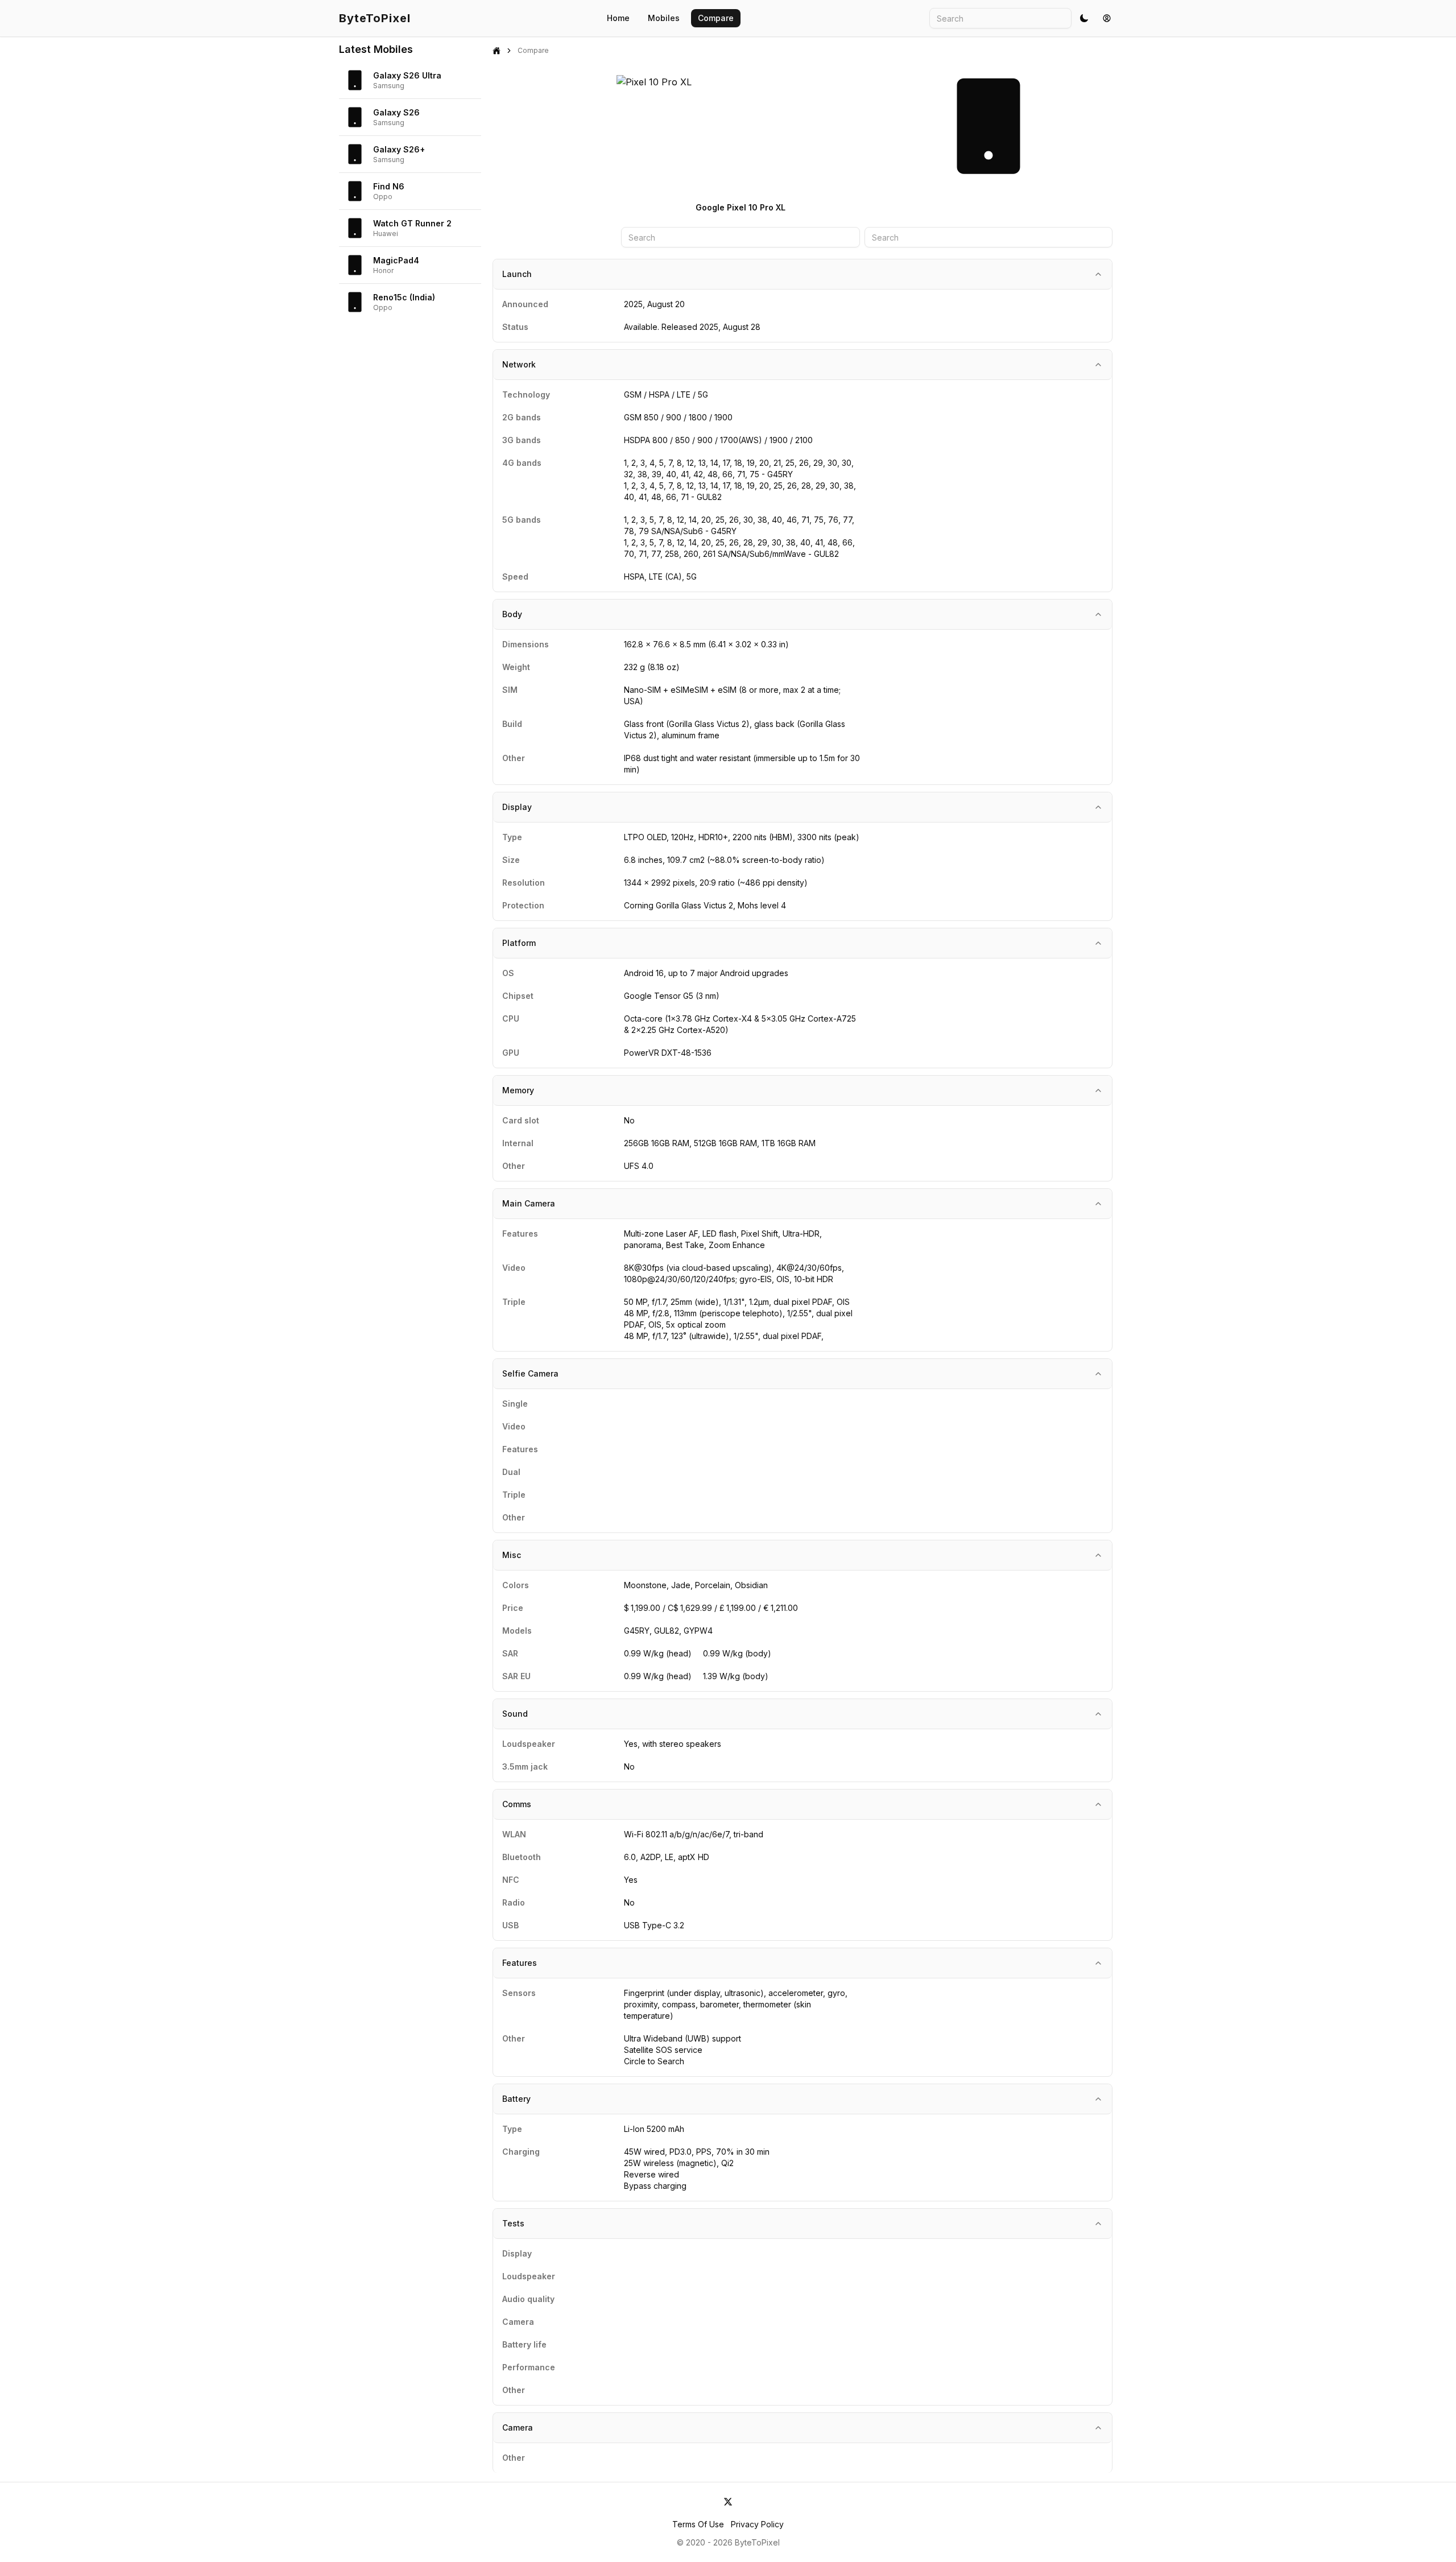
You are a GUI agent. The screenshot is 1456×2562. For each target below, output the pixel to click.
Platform (519, 943)
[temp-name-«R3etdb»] (728, 2502)
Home (618, 18)
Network (519, 364)
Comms (517, 1804)
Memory (518, 1090)
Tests (513, 2223)
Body (512, 614)
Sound (515, 1714)
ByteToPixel (375, 18)
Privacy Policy (757, 2524)
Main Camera (529, 1203)
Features (520, 1963)
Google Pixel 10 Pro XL (741, 207)
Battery (516, 2099)
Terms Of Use (698, 2524)
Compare (716, 18)
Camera (518, 2427)
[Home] (497, 51)
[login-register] (1107, 18)
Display (517, 807)
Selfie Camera (530, 1373)
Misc (512, 1555)
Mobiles (664, 18)
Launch (517, 274)
